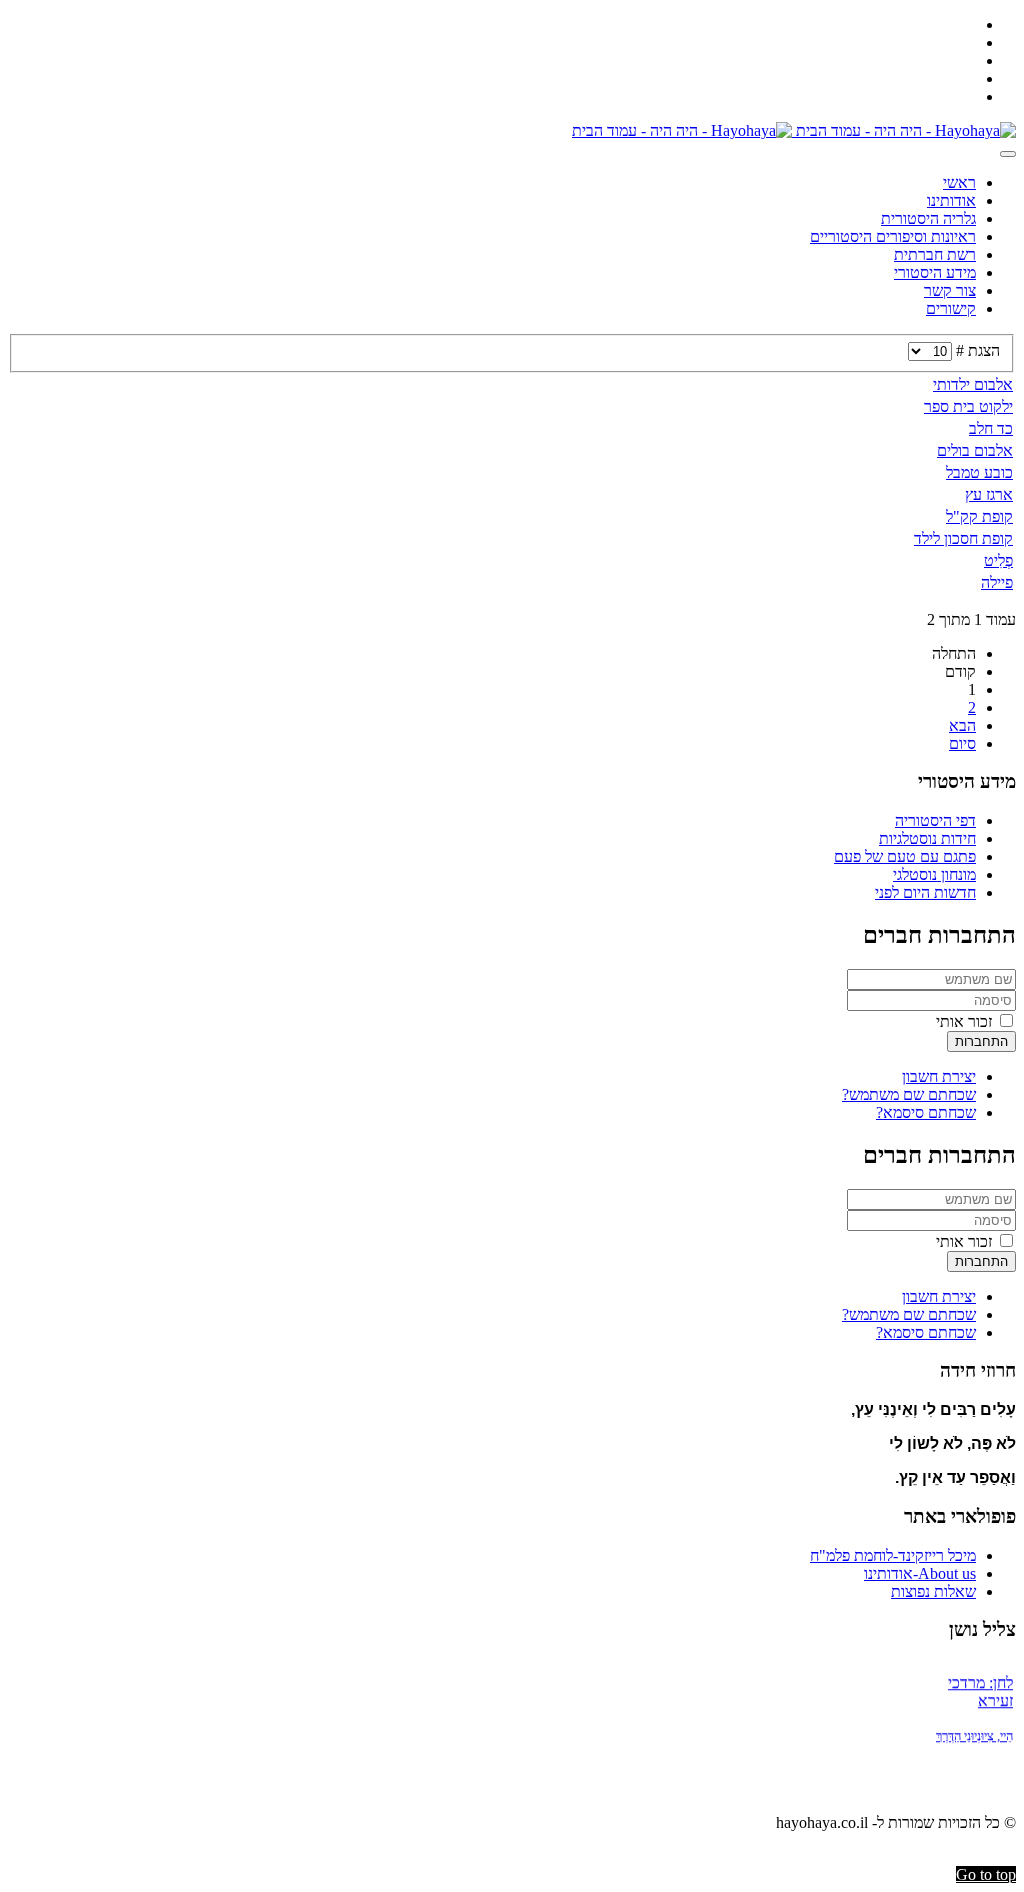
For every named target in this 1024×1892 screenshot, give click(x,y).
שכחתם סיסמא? (926, 1112)
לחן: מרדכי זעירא (980, 1685)
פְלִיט (998, 560)
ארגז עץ (989, 494)
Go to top (986, 1874)
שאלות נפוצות (933, 1591)
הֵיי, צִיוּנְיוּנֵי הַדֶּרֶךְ (974, 1729)
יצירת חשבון (939, 1076)
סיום (962, 743)
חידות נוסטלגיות (927, 838)
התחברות (981, 1041)
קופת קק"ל (979, 516)
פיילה (997, 582)
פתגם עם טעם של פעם (905, 856)
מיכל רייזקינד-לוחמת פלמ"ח (893, 1555)
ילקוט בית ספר (968, 406)
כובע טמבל (979, 472)
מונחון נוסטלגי (934, 874)
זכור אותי (966, 1021)
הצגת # (976, 350)
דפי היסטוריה (935, 820)
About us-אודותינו (920, 1573)
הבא (962, 725)
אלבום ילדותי (973, 384)
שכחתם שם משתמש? (909, 1094)
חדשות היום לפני (925, 892)
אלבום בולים (975, 450)
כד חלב (991, 428)
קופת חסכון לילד (963, 538)
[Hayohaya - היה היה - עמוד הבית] (794, 130)
